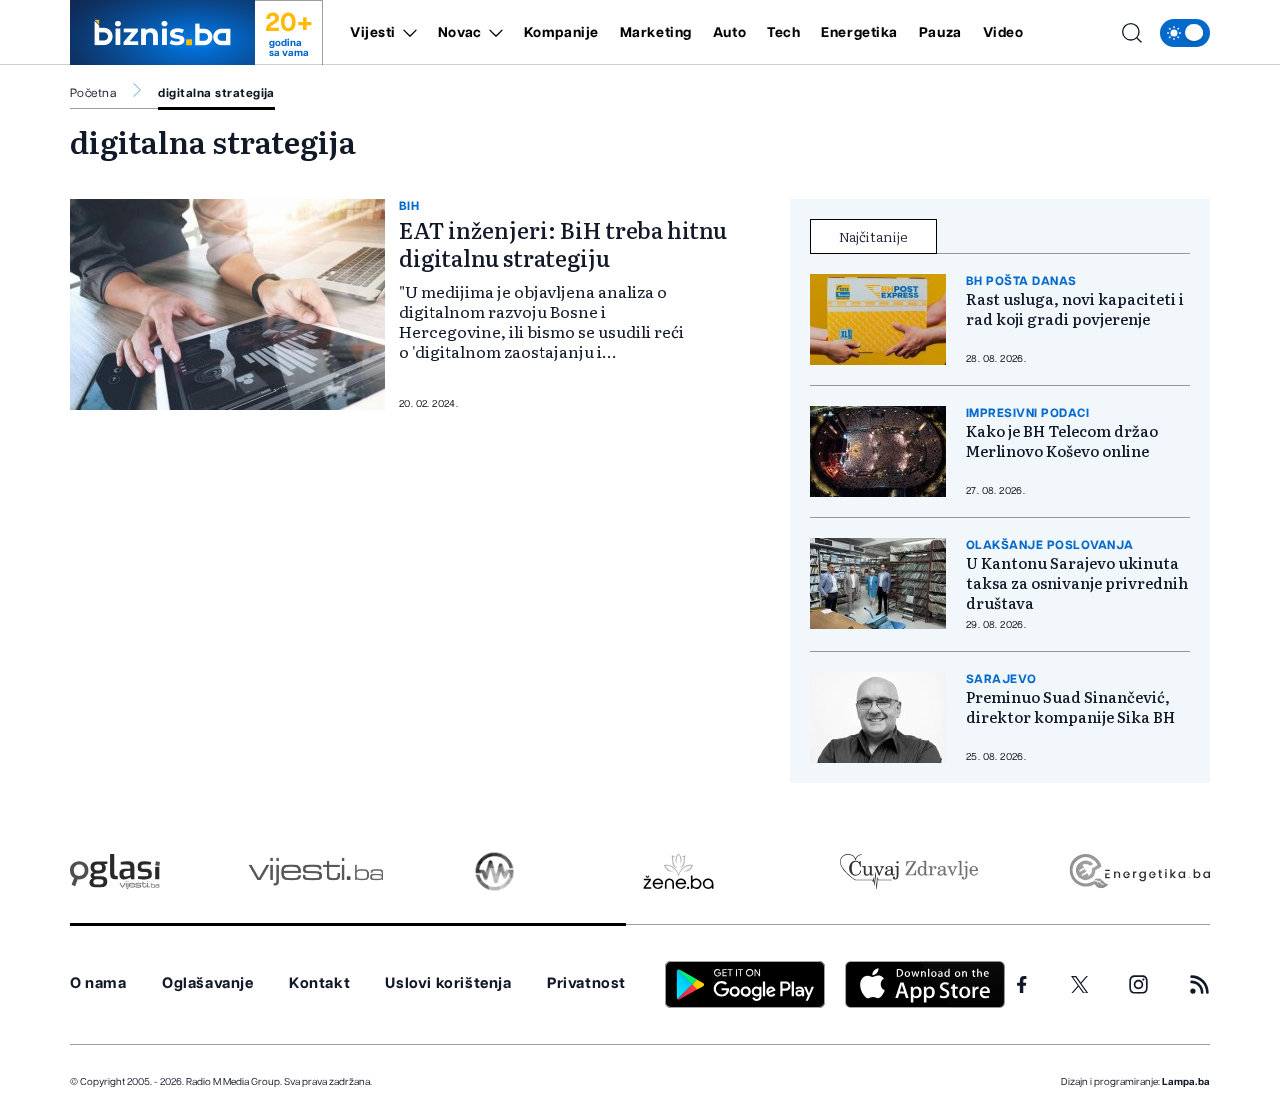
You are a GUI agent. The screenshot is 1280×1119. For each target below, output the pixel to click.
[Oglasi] (115, 871)
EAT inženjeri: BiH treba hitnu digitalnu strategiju (563, 243)
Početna (93, 93)
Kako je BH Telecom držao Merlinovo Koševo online (1062, 441)
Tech (783, 33)
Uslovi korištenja (448, 983)
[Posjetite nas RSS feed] (1199, 984)
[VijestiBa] (315, 871)
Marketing (656, 33)
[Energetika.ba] (1138, 871)
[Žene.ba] (678, 871)
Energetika (859, 33)
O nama (98, 983)
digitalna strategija (216, 93)
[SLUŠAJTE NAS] (494, 871)
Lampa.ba (1186, 1082)
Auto (729, 33)
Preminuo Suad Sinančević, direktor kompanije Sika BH (1070, 707)
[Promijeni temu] (1185, 33)
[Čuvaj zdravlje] (908, 871)
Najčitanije (873, 236)
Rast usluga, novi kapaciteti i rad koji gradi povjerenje (1075, 309)
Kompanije (561, 33)
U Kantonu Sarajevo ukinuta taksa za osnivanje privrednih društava (1077, 583)
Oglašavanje (208, 983)
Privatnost (586, 983)
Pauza (940, 33)
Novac (460, 33)
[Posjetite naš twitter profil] (1080, 985)
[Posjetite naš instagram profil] (1138, 984)
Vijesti (373, 33)
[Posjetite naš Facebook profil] (1022, 985)
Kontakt (319, 983)
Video (1003, 33)
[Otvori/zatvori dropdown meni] (406, 33)
